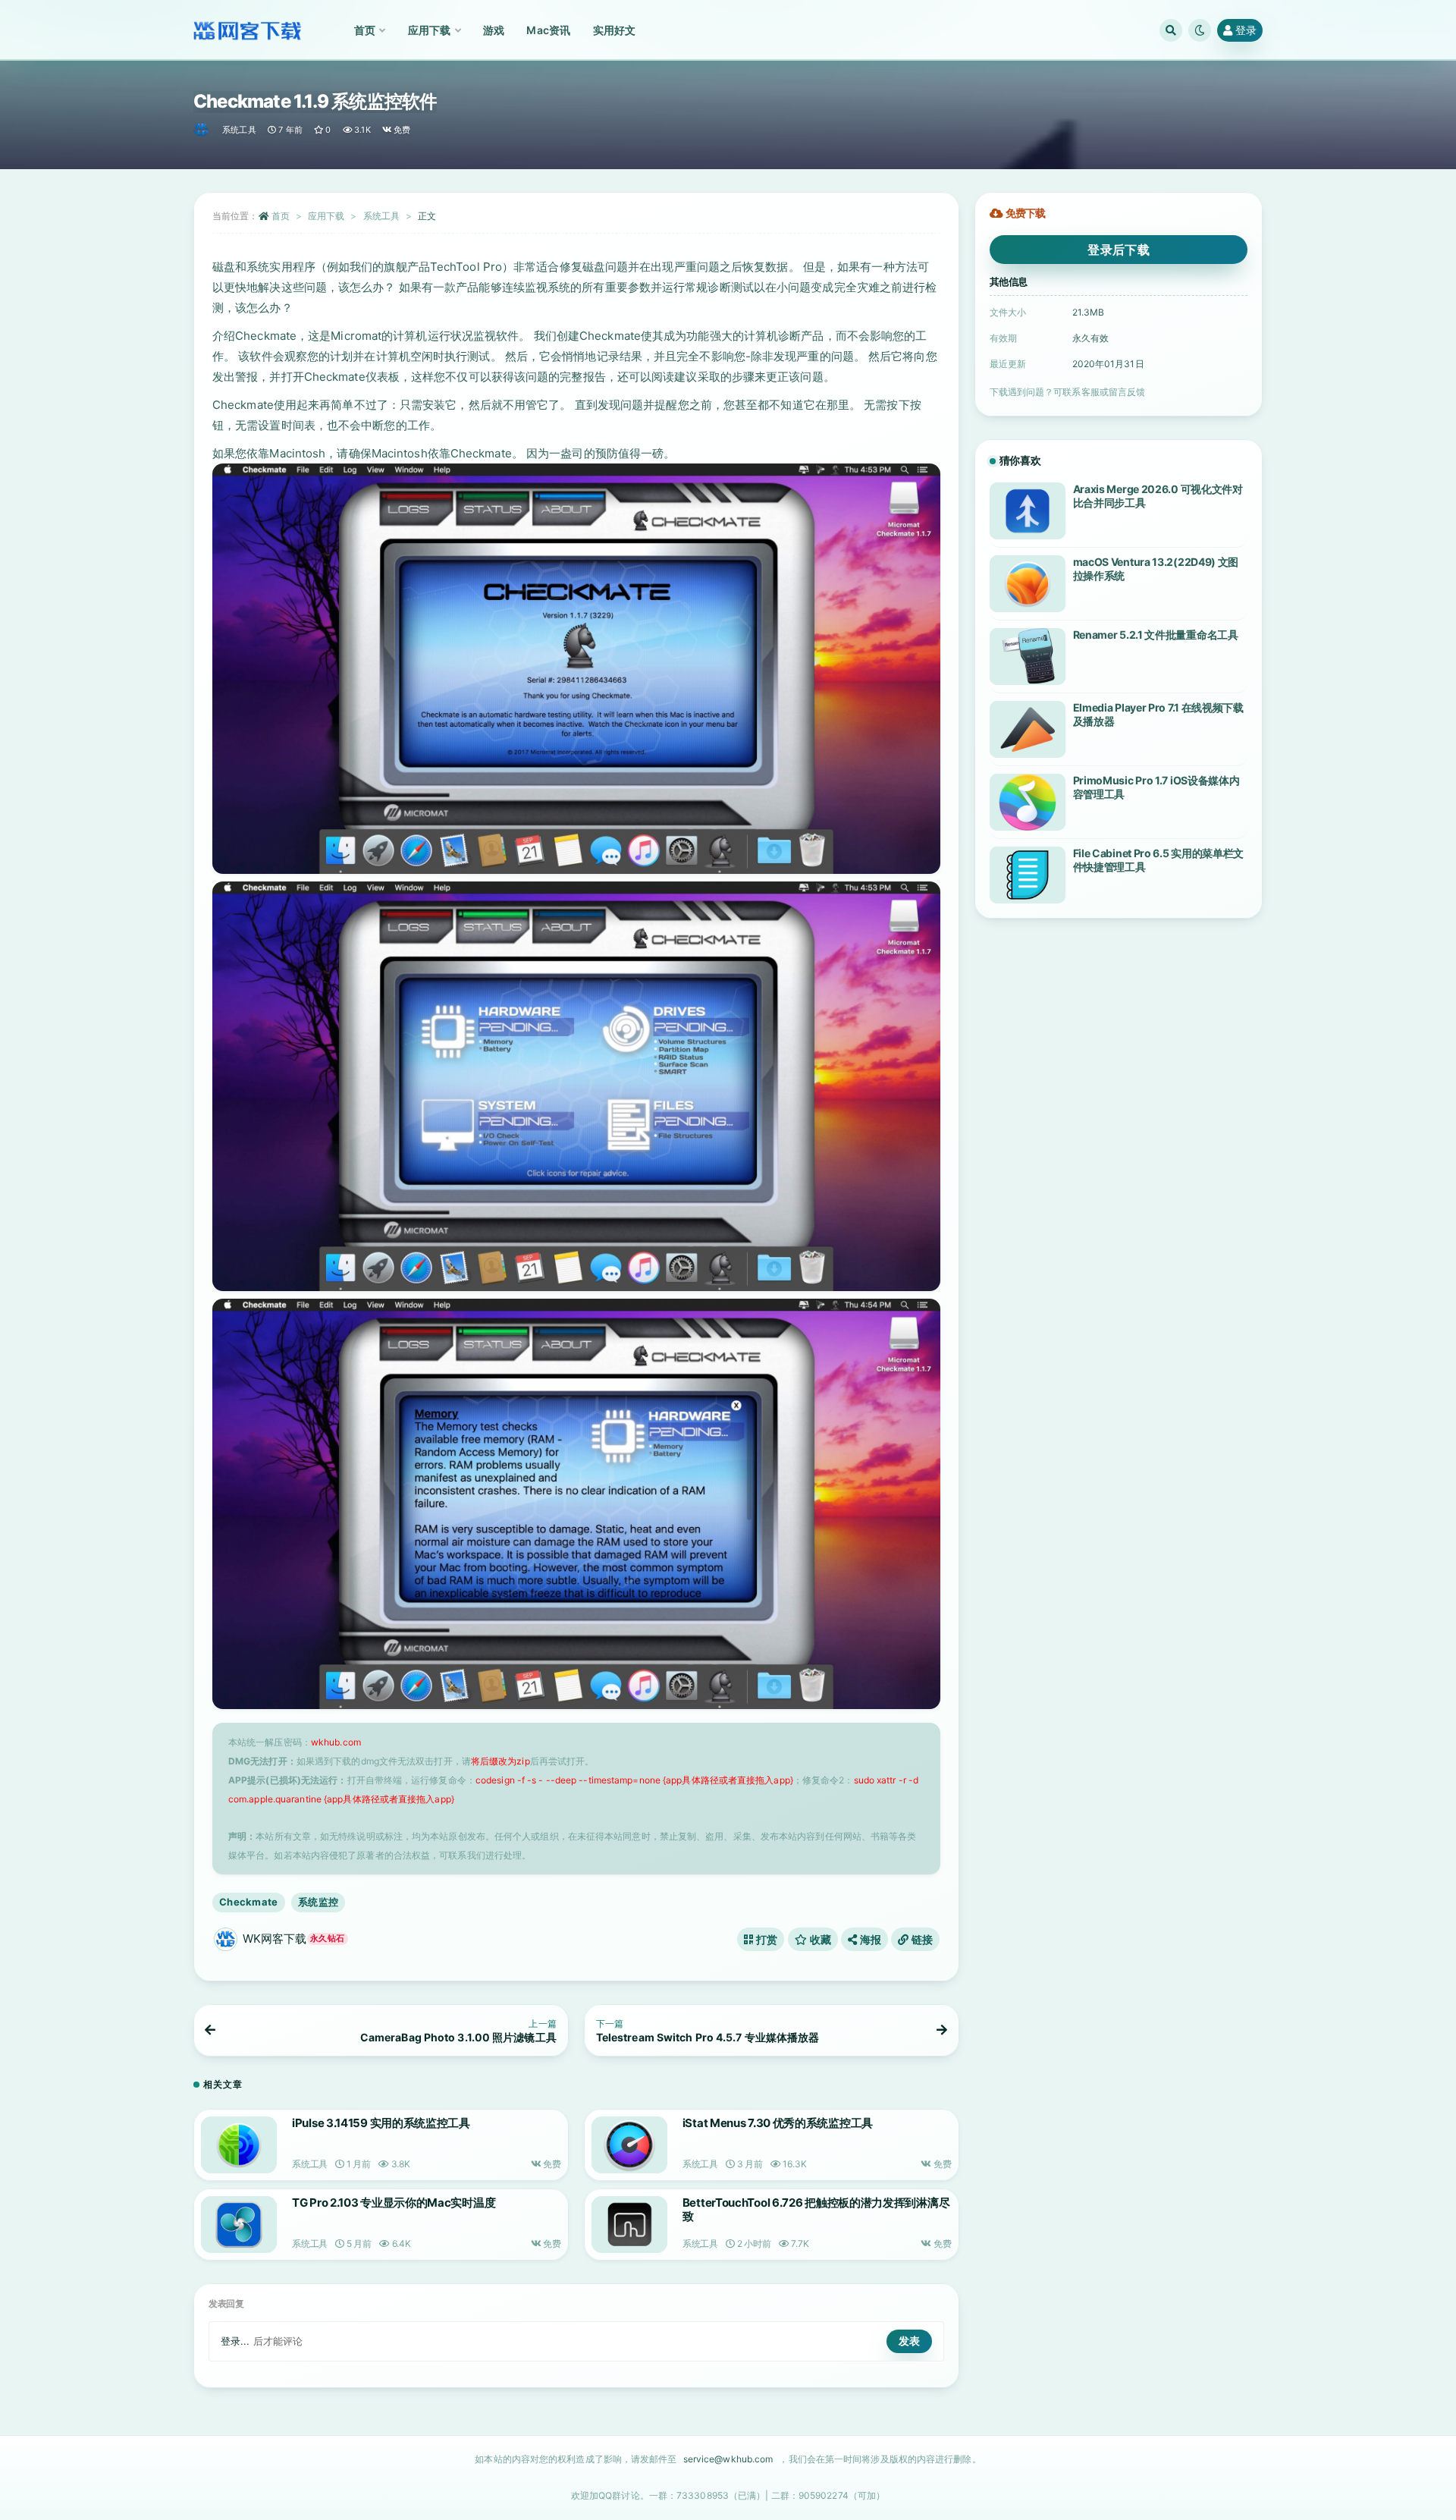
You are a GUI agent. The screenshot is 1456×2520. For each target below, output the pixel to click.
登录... (235, 2341)
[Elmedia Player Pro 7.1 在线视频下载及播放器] (1028, 729)
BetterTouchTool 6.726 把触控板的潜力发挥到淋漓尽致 (816, 2209)
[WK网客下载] (202, 130)
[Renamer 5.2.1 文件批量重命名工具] (1028, 657)
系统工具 (239, 130)
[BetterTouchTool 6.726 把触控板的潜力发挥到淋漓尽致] (629, 2225)
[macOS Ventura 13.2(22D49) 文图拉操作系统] (1028, 584)
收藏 (819, 1939)
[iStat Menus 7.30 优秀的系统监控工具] (629, 2145)
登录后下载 (1119, 250)
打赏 (766, 1939)
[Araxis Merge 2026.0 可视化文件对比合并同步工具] (1028, 511)
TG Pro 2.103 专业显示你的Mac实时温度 (394, 2203)
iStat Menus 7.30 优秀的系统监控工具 (778, 2123)
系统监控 (318, 1902)
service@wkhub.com (728, 2459)
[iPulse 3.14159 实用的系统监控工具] (239, 2145)
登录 (1246, 30)
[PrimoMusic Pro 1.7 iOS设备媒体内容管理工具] (1028, 802)
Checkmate (249, 1902)
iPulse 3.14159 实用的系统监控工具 (381, 2123)
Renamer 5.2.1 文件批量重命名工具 (1156, 635)
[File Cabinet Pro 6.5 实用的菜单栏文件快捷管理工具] (1028, 875)
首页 (281, 216)
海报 (869, 1939)
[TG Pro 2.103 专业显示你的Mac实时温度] (239, 2225)
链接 (921, 1939)
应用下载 (326, 216)
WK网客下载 (293, 1939)
